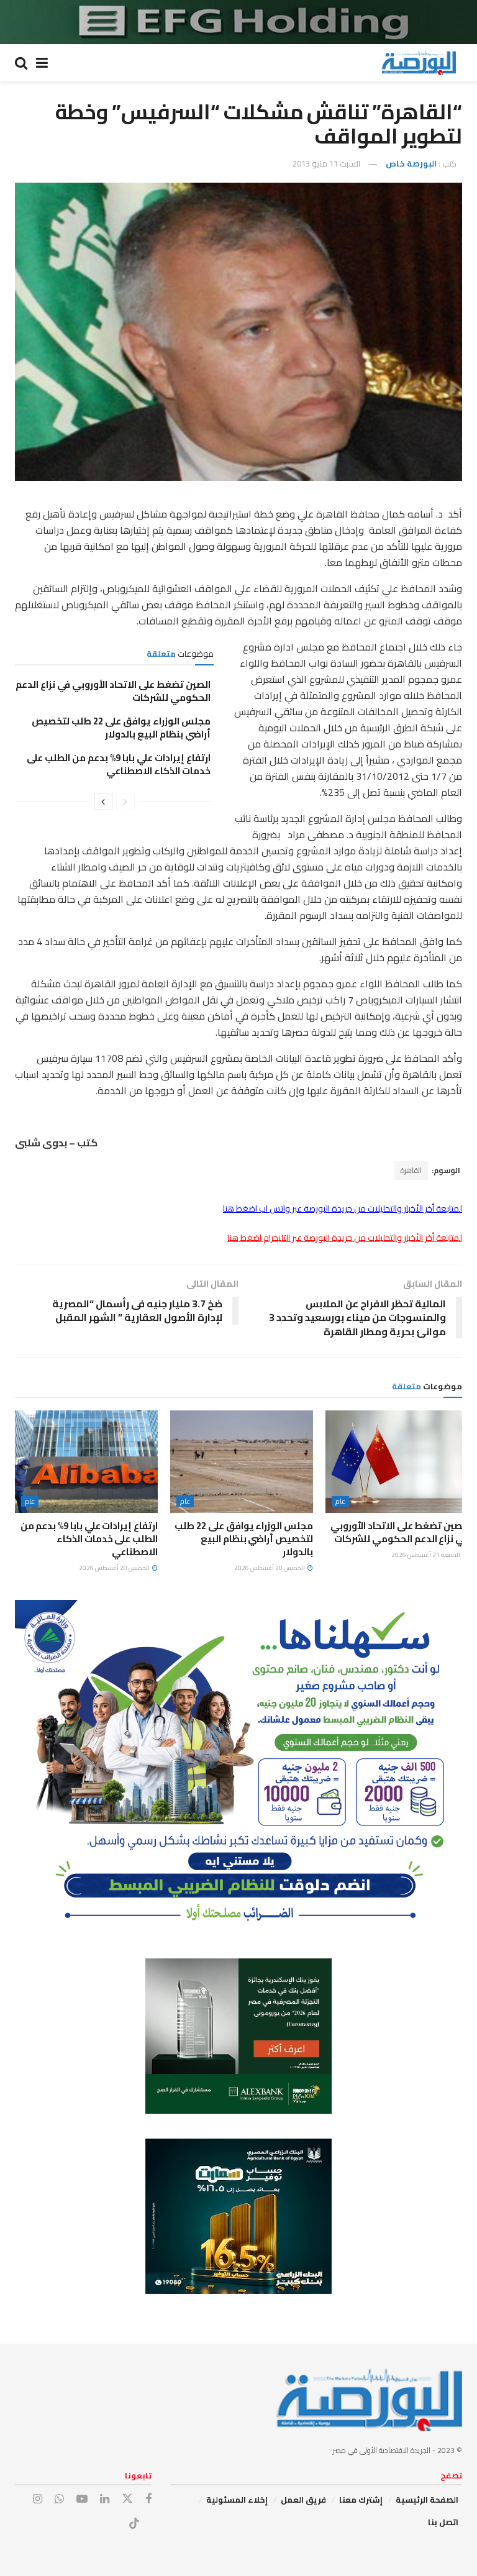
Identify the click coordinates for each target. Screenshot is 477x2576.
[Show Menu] (42, 63)
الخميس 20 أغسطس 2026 (270, 1568)
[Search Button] (21, 63)
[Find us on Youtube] (82, 2499)
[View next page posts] (103, 802)
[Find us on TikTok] (134, 2524)
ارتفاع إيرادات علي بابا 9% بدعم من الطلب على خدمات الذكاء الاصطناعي (119, 764)
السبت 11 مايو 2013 (326, 163)
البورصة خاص (411, 163)
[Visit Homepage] (419, 63)
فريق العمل (303, 2500)
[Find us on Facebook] (148, 2499)
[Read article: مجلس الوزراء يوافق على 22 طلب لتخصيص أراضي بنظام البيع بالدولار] (242, 1461)
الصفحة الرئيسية (427, 2500)
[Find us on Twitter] (127, 2499)
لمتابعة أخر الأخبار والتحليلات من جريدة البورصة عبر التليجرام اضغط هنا (345, 1238)
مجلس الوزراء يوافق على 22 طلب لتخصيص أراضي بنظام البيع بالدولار (121, 728)
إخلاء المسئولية (237, 2500)
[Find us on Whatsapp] (59, 2499)
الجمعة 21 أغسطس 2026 (426, 1555)
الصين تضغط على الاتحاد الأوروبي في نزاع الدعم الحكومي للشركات (113, 691)
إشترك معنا (361, 2500)
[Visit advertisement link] (238, 22)
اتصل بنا (443, 2522)
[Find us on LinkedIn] (105, 2499)
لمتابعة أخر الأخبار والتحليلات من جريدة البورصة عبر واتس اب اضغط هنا (343, 1208)
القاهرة (411, 1170)
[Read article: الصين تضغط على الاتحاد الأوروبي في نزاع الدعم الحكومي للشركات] (397, 1461)
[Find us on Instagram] (38, 2499)
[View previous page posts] (125, 802)
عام (340, 1501)
